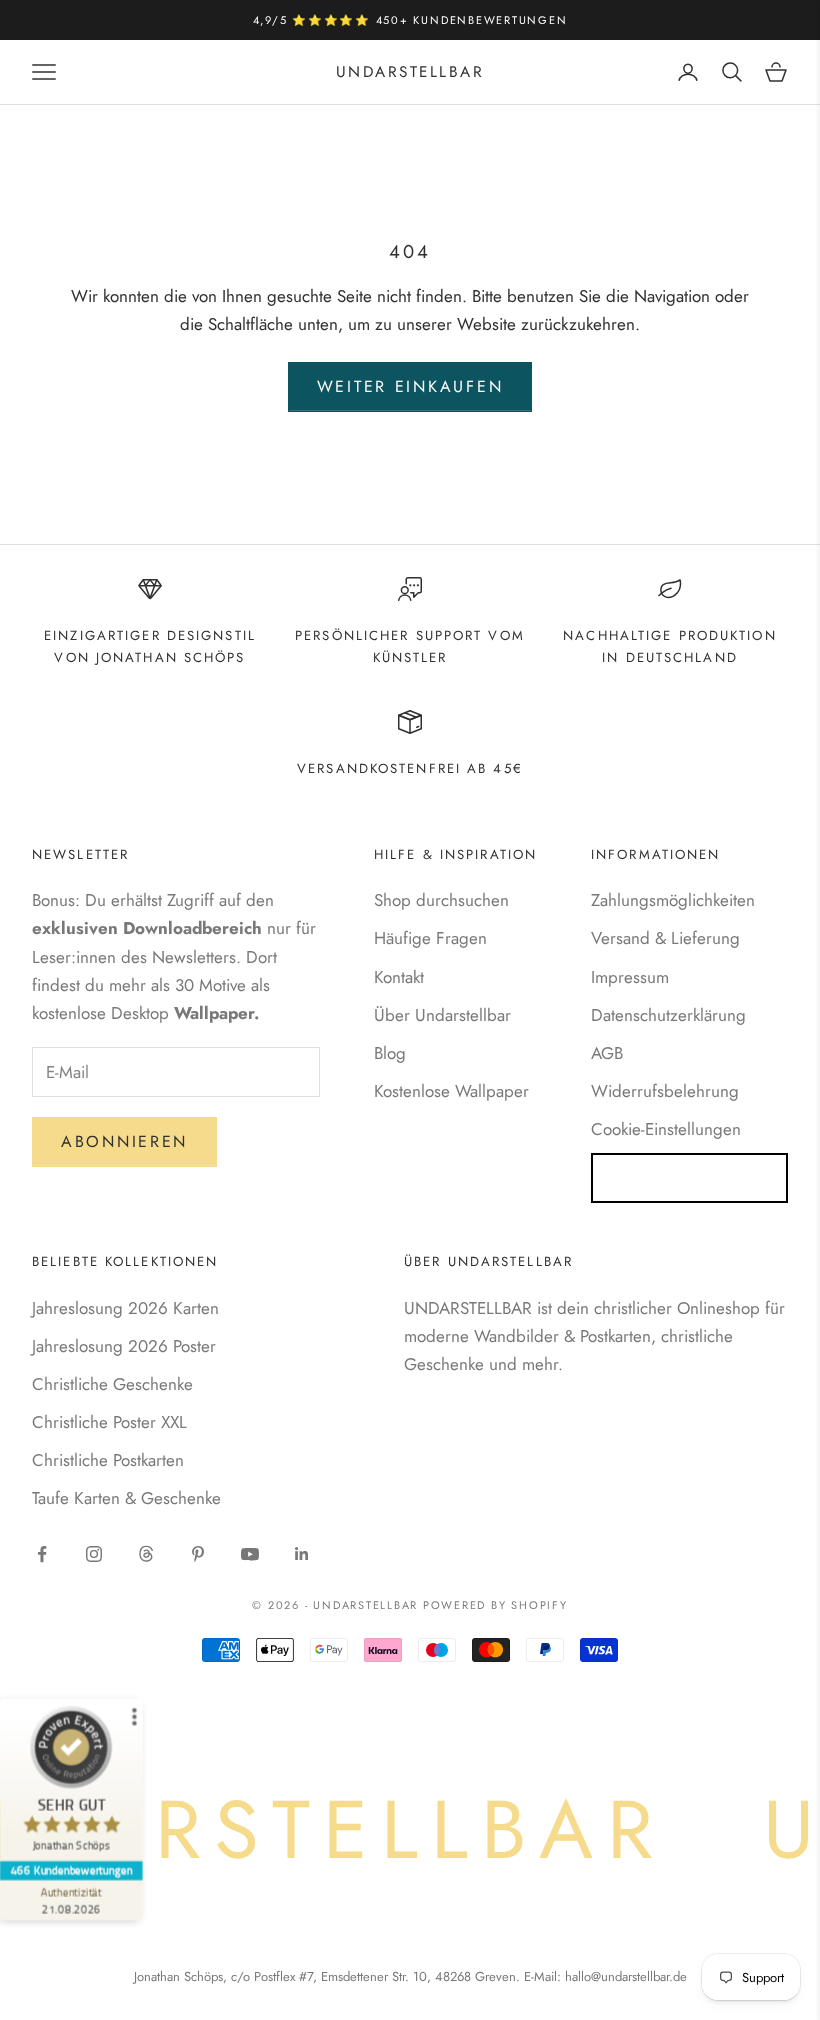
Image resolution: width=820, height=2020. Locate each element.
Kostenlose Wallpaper (451, 1091)
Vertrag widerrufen (689, 1177)
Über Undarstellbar (442, 1015)
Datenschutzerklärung (668, 1015)
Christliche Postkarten (108, 1460)
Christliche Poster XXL (109, 1422)
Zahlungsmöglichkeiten (673, 900)
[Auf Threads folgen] (146, 1554)
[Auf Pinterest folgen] (198, 1554)
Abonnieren (124, 1141)
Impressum (630, 977)
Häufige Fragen (430, 938)
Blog (390, 1053)
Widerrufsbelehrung (665, 1091)
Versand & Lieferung (665, 938)
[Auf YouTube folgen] (250, 1554)
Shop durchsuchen (441, 900)
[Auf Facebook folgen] (42, 1554)
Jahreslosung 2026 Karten (125, 1308)
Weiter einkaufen (410, 386)
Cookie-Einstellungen (666, 1129)
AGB (607, 1053)
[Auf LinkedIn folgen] (302, 1554)
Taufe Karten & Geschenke (126, 1498)
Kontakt (399, 977)
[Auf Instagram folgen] (94, 1554)
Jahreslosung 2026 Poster (124, 1346)
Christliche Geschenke (112, 1384)
